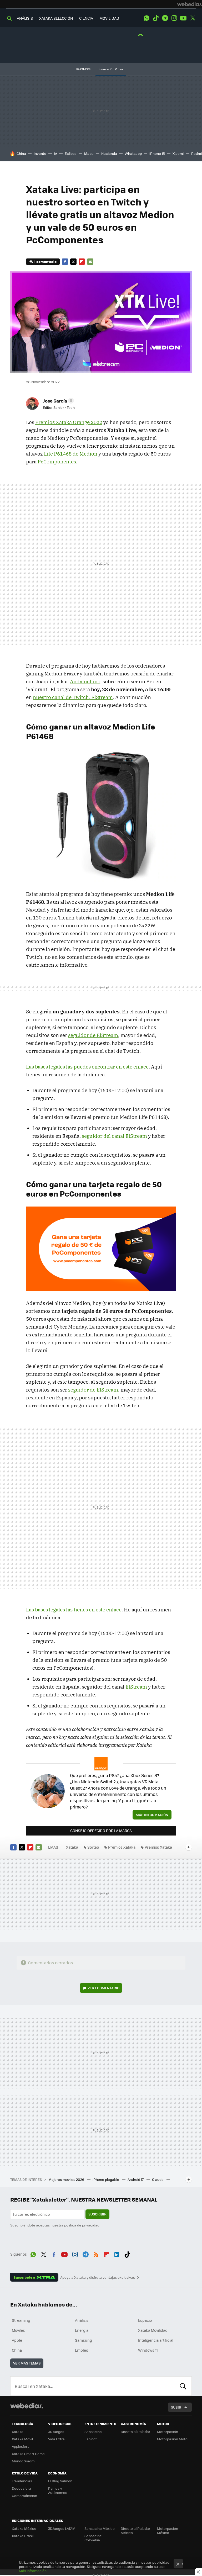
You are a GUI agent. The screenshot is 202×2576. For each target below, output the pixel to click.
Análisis (82, 2320)
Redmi (196, 153)
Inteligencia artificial (156, 2340)
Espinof (90, 2439)
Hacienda (109, 153)
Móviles (18, 2330)
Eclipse (71, 153)
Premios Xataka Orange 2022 (69, 422)
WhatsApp (147, 18)
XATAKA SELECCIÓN (56, 18)
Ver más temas (27, 2363)
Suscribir (97, 2214)
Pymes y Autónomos (58, 2490)
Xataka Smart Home (28, 2454)
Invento (40, 153)
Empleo (82, 2350)
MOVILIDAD (109, 18)
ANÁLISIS (25, 18)
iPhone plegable (106, 2179)
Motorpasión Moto (172, 2439)
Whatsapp (133, 153)
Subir (176, 2407)
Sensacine (93, 2432)
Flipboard (82, 262)
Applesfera (21, 2446)
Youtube (183, 18)
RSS (96, 2254)
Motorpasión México (168, 2530)
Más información (152, 1815)
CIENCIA (86, 18)
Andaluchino (85, 681)
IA (55, 153)
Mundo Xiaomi (24, 2461)
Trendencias (22, 2481)
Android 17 (136, 2179)
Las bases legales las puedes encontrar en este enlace (87, 1067)
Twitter (193, 18)
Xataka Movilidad (153, 2330)
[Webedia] (190, 4)
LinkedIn (117, 2254)
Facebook (65, 262)
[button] (58, 401)
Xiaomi (178, 153)
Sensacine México (100, 2528)
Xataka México (24, 2528)
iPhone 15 (157, 153)
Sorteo (93, 1847)
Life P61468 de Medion (71, 454)
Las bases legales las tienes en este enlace (74, 1610)
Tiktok (156, 18)
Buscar (183, 2386)
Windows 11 (148, 2350)
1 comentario (45, 261)
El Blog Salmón (60, 2481)
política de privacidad (82, 2225)
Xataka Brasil (23, 2536)
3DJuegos (56, 2432)
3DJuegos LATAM (62, 2528)
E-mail (90, 262)
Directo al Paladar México (135, 2530)
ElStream (136, 1687)
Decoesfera (21, 2488)
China (21, 153)
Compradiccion (24, 2496)
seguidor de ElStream (93, 1035)
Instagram (174, 18)
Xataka (72, 1847)
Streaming (21, 2320)
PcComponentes (57, 462)
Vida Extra (56, 2439)
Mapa (89, 153)
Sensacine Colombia (93, 2538)
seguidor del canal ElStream (114, 1136)
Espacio (145, 2320)
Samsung (84, 2340)
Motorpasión (168, 2432)
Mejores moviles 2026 (67, 2179)
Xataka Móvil (22, 2439)
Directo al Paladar (135, 2432)
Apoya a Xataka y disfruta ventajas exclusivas (98, 2277)
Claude (158, 2179)
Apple (17, 2340)
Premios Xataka (122, 1847)
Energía (82, 2330)
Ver (103, 1988)
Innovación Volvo (111, 69)
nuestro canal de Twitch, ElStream (73, 697)
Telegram (165, 18)
